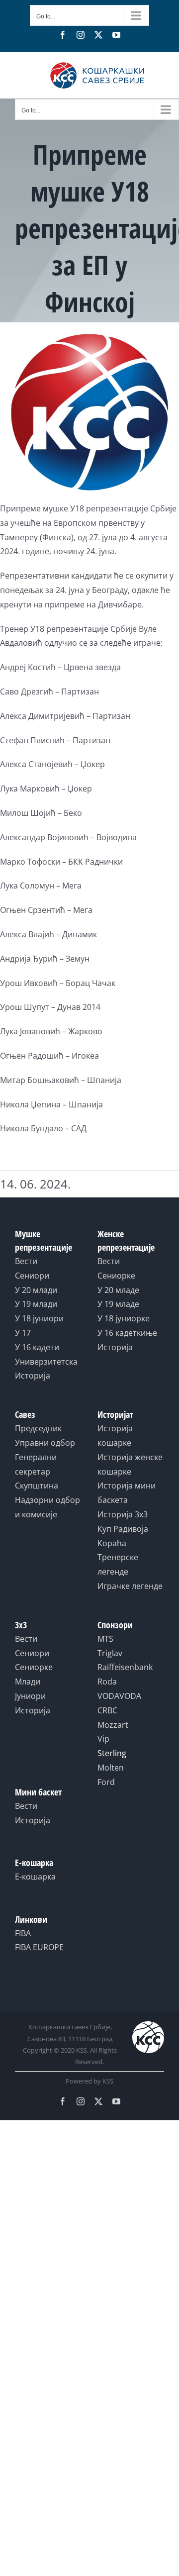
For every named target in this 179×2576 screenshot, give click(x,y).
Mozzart (113, 1725)
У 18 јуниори (39, 1318)
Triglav (110, 1653)
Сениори (32, 1276)
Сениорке (116, 1276)
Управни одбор (45, 1443)
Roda (107, 1682)
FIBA (23, 1933)
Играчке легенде (130, 1586)
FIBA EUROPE (39, 1947)
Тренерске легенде (118, 1564)
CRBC (107, 1710)
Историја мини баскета (127, 1493)
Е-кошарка (35, 1877)
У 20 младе (118, 1290)
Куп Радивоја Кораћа (123, 1536)
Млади (28, 1682)
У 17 (23, 1333)
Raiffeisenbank (125, 1667)
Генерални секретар (36, 1464)
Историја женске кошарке (130, 1464)
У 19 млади (36, 1304)
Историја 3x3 (123, 1514)
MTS (105, 1639)
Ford (106, 1782)
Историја (33, 1376)
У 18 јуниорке (124, 1318)
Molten (111, 1768)
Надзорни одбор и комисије (47, 1507)
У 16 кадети (37, 1347)
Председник (38, 1428)
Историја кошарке (115, 1436)
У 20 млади (36, 1290)
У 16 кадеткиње (127, 1333)
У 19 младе (118, 1304)
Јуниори (30, 1696)
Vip (103, 1739)
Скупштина (37, 1486)
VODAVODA (119, 1696)
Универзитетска (46, 1362)
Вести (26, 1261)
